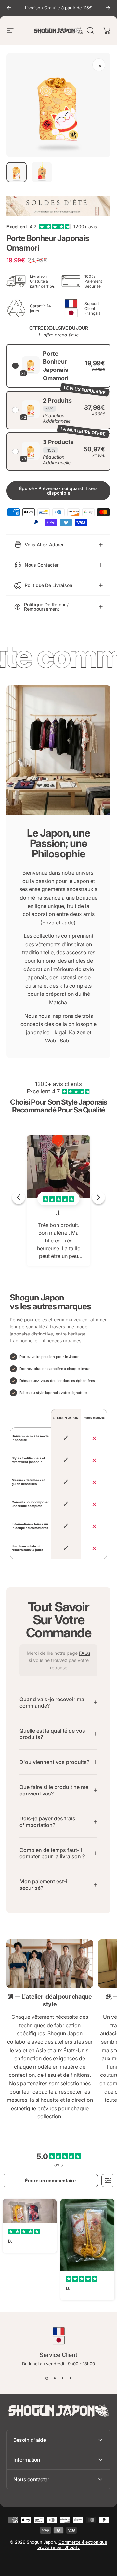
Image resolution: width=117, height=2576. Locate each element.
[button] (58, 366)
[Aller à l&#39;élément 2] (42, 172)
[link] (50, 1964)
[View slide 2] (55, 2378)
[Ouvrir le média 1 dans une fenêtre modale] (99, 65)
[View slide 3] (62, 2378)
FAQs (85, 1653)
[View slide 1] (47, 2378)
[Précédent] (9, 8)
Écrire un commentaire (50, 2180)
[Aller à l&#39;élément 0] (17, 172)
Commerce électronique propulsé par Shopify (72, 2545)
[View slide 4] (70, 2378)
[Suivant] (108, 8)
